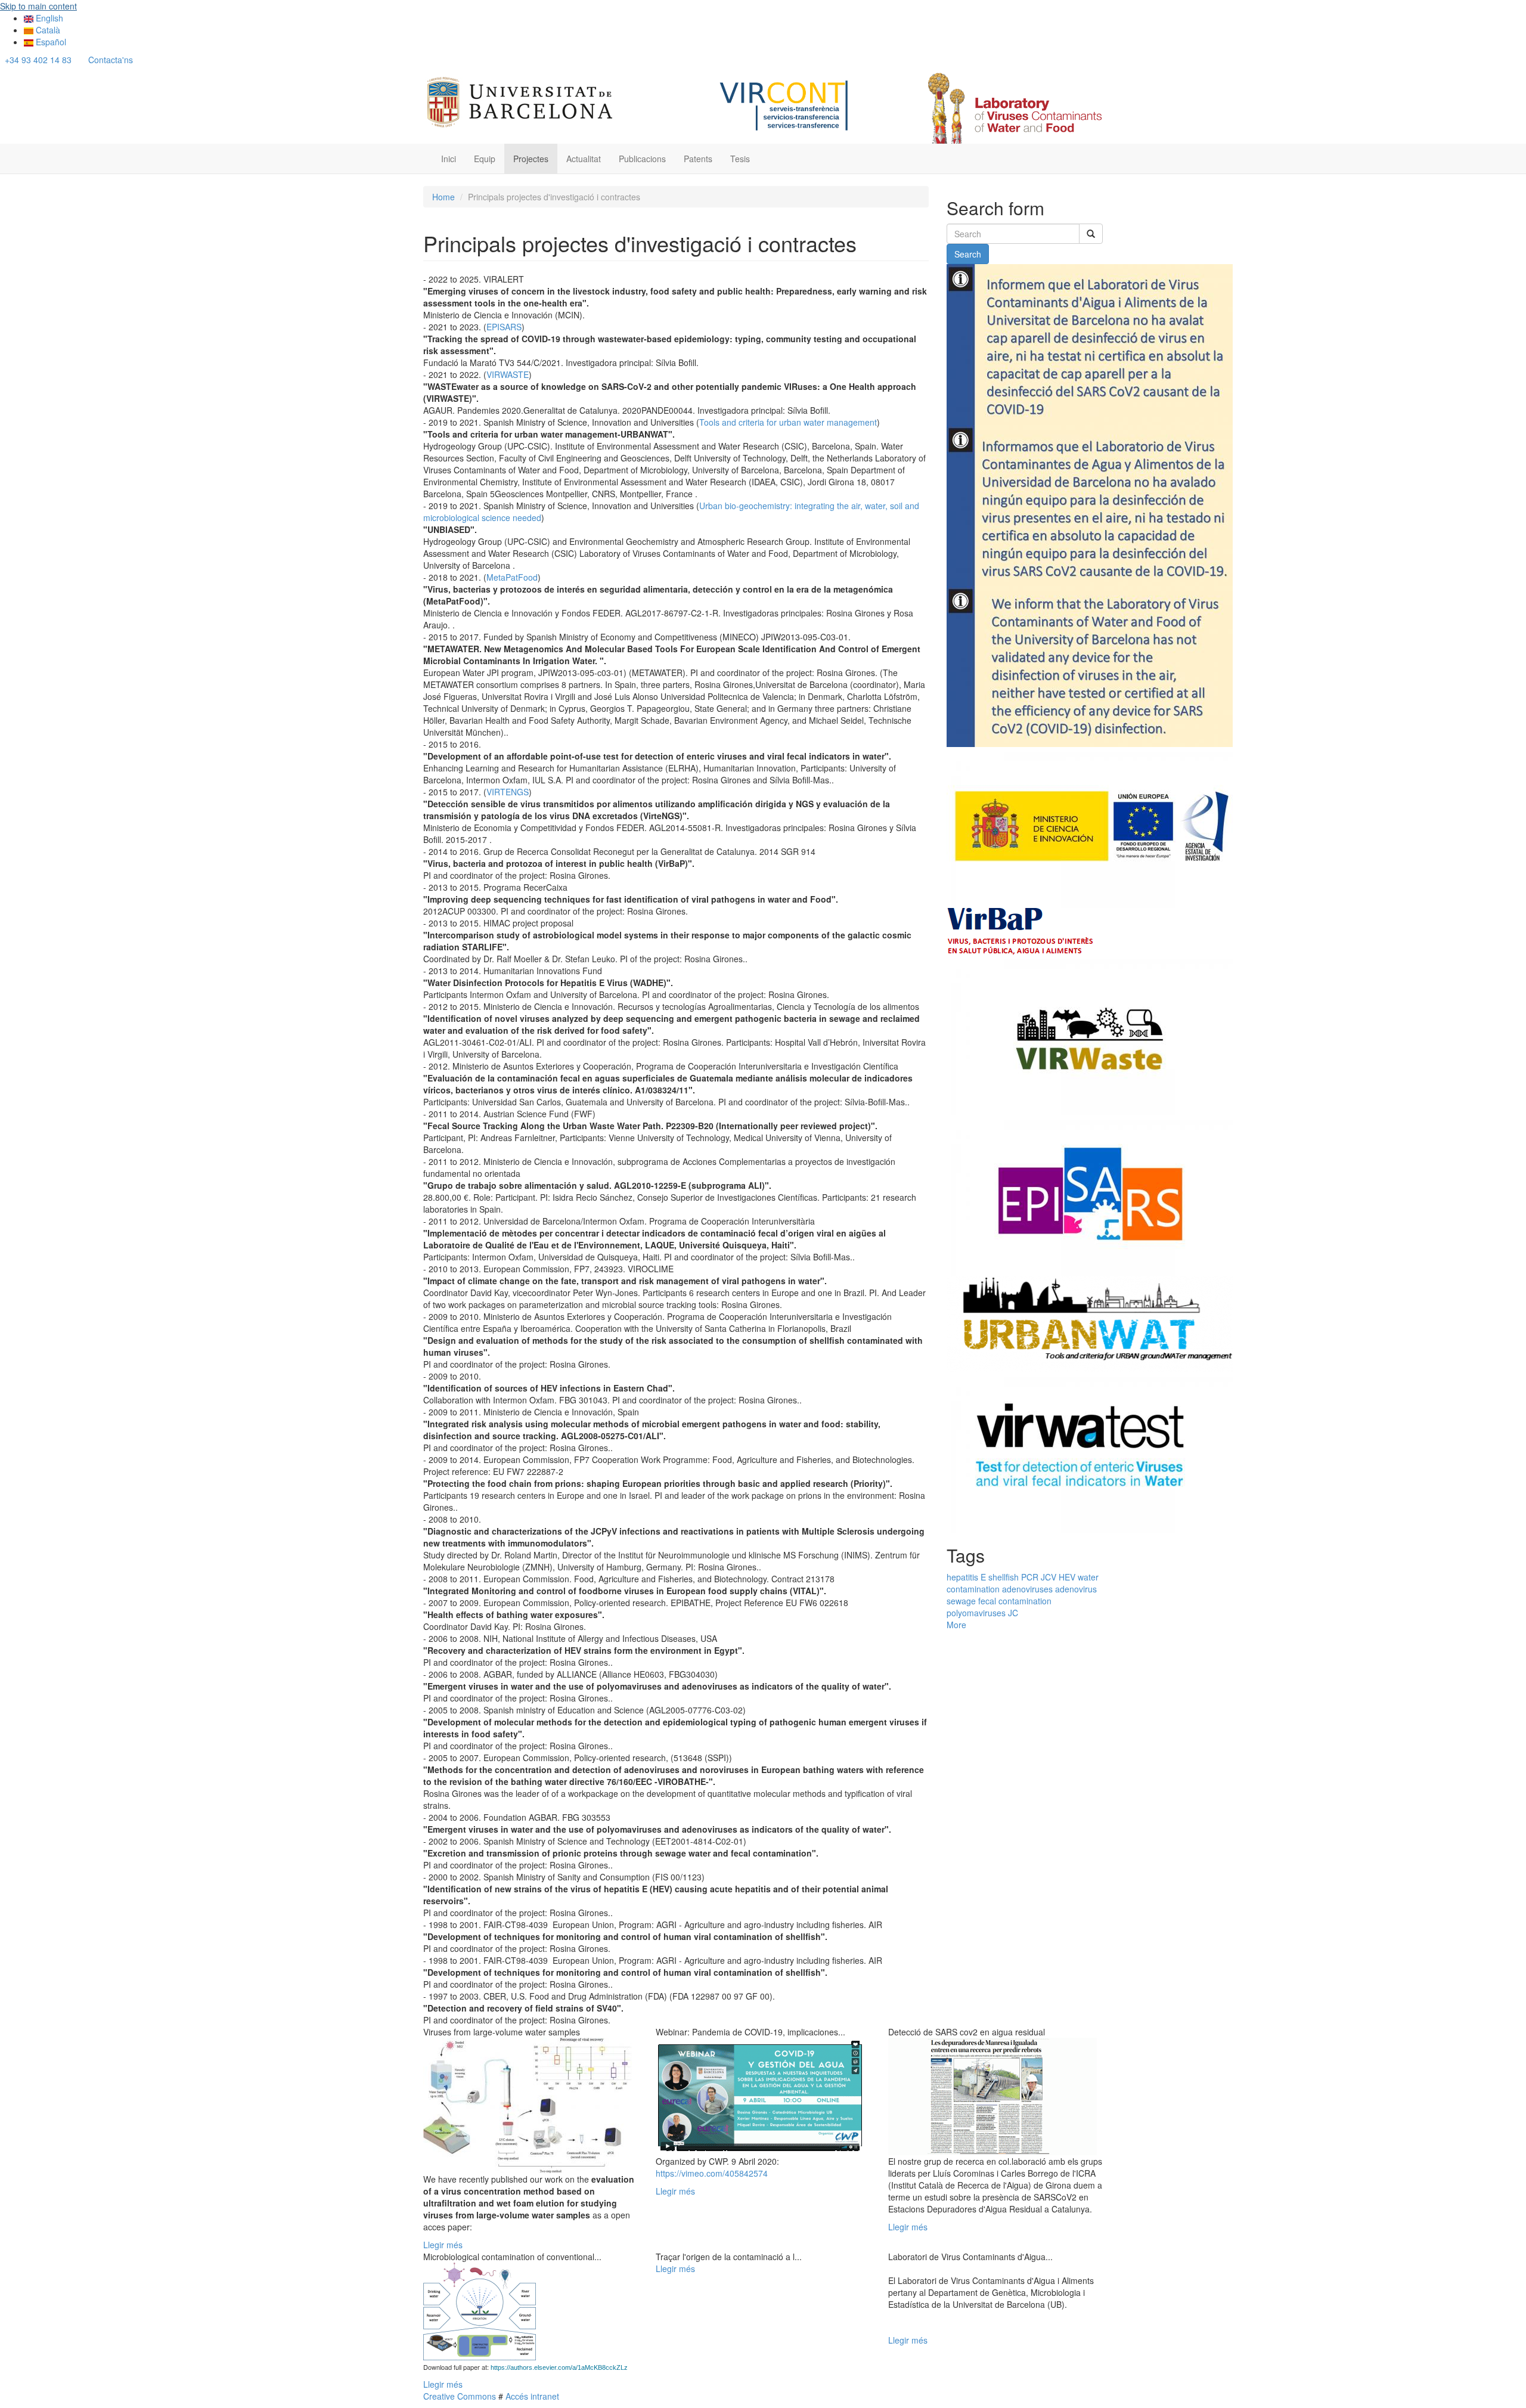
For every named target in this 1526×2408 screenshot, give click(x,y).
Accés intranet (531, 2396)
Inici (449, 159)
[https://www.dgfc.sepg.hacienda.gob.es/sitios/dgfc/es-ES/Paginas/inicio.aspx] (1090, 826)
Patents (698, 159)
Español (50, 42)
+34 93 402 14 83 (38, 60)
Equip (485, 159)
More (956, 1625)
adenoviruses (1027, 1589)
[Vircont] (785, 104)
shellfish (1004, 1577)
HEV (1067, 1577)
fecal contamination (1015, 1601)
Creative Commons (460, 2396)
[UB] (520, 100)
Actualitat (584, 159)
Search (968, 254)
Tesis (740, 159)
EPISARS (504, 327)
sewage (961, 1601)
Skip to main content (38, 6)
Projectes (531, 159)
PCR (1030, 1577)
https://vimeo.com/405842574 (712, 2173)
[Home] (1013, 108)
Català (47, 30)
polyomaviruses (976, 1613)
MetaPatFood (512, 577)
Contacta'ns (111, 60)
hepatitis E (966, 1577)
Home (443, 197)
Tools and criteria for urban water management (788, 422)
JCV (1049, 1577)
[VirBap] (1021, 930)
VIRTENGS (508, 792)
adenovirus (1076, 1589)
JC (1013, 1613)
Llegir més (443, 2245)
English (48, 18)
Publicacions (642, 159)
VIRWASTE (508, 374)
